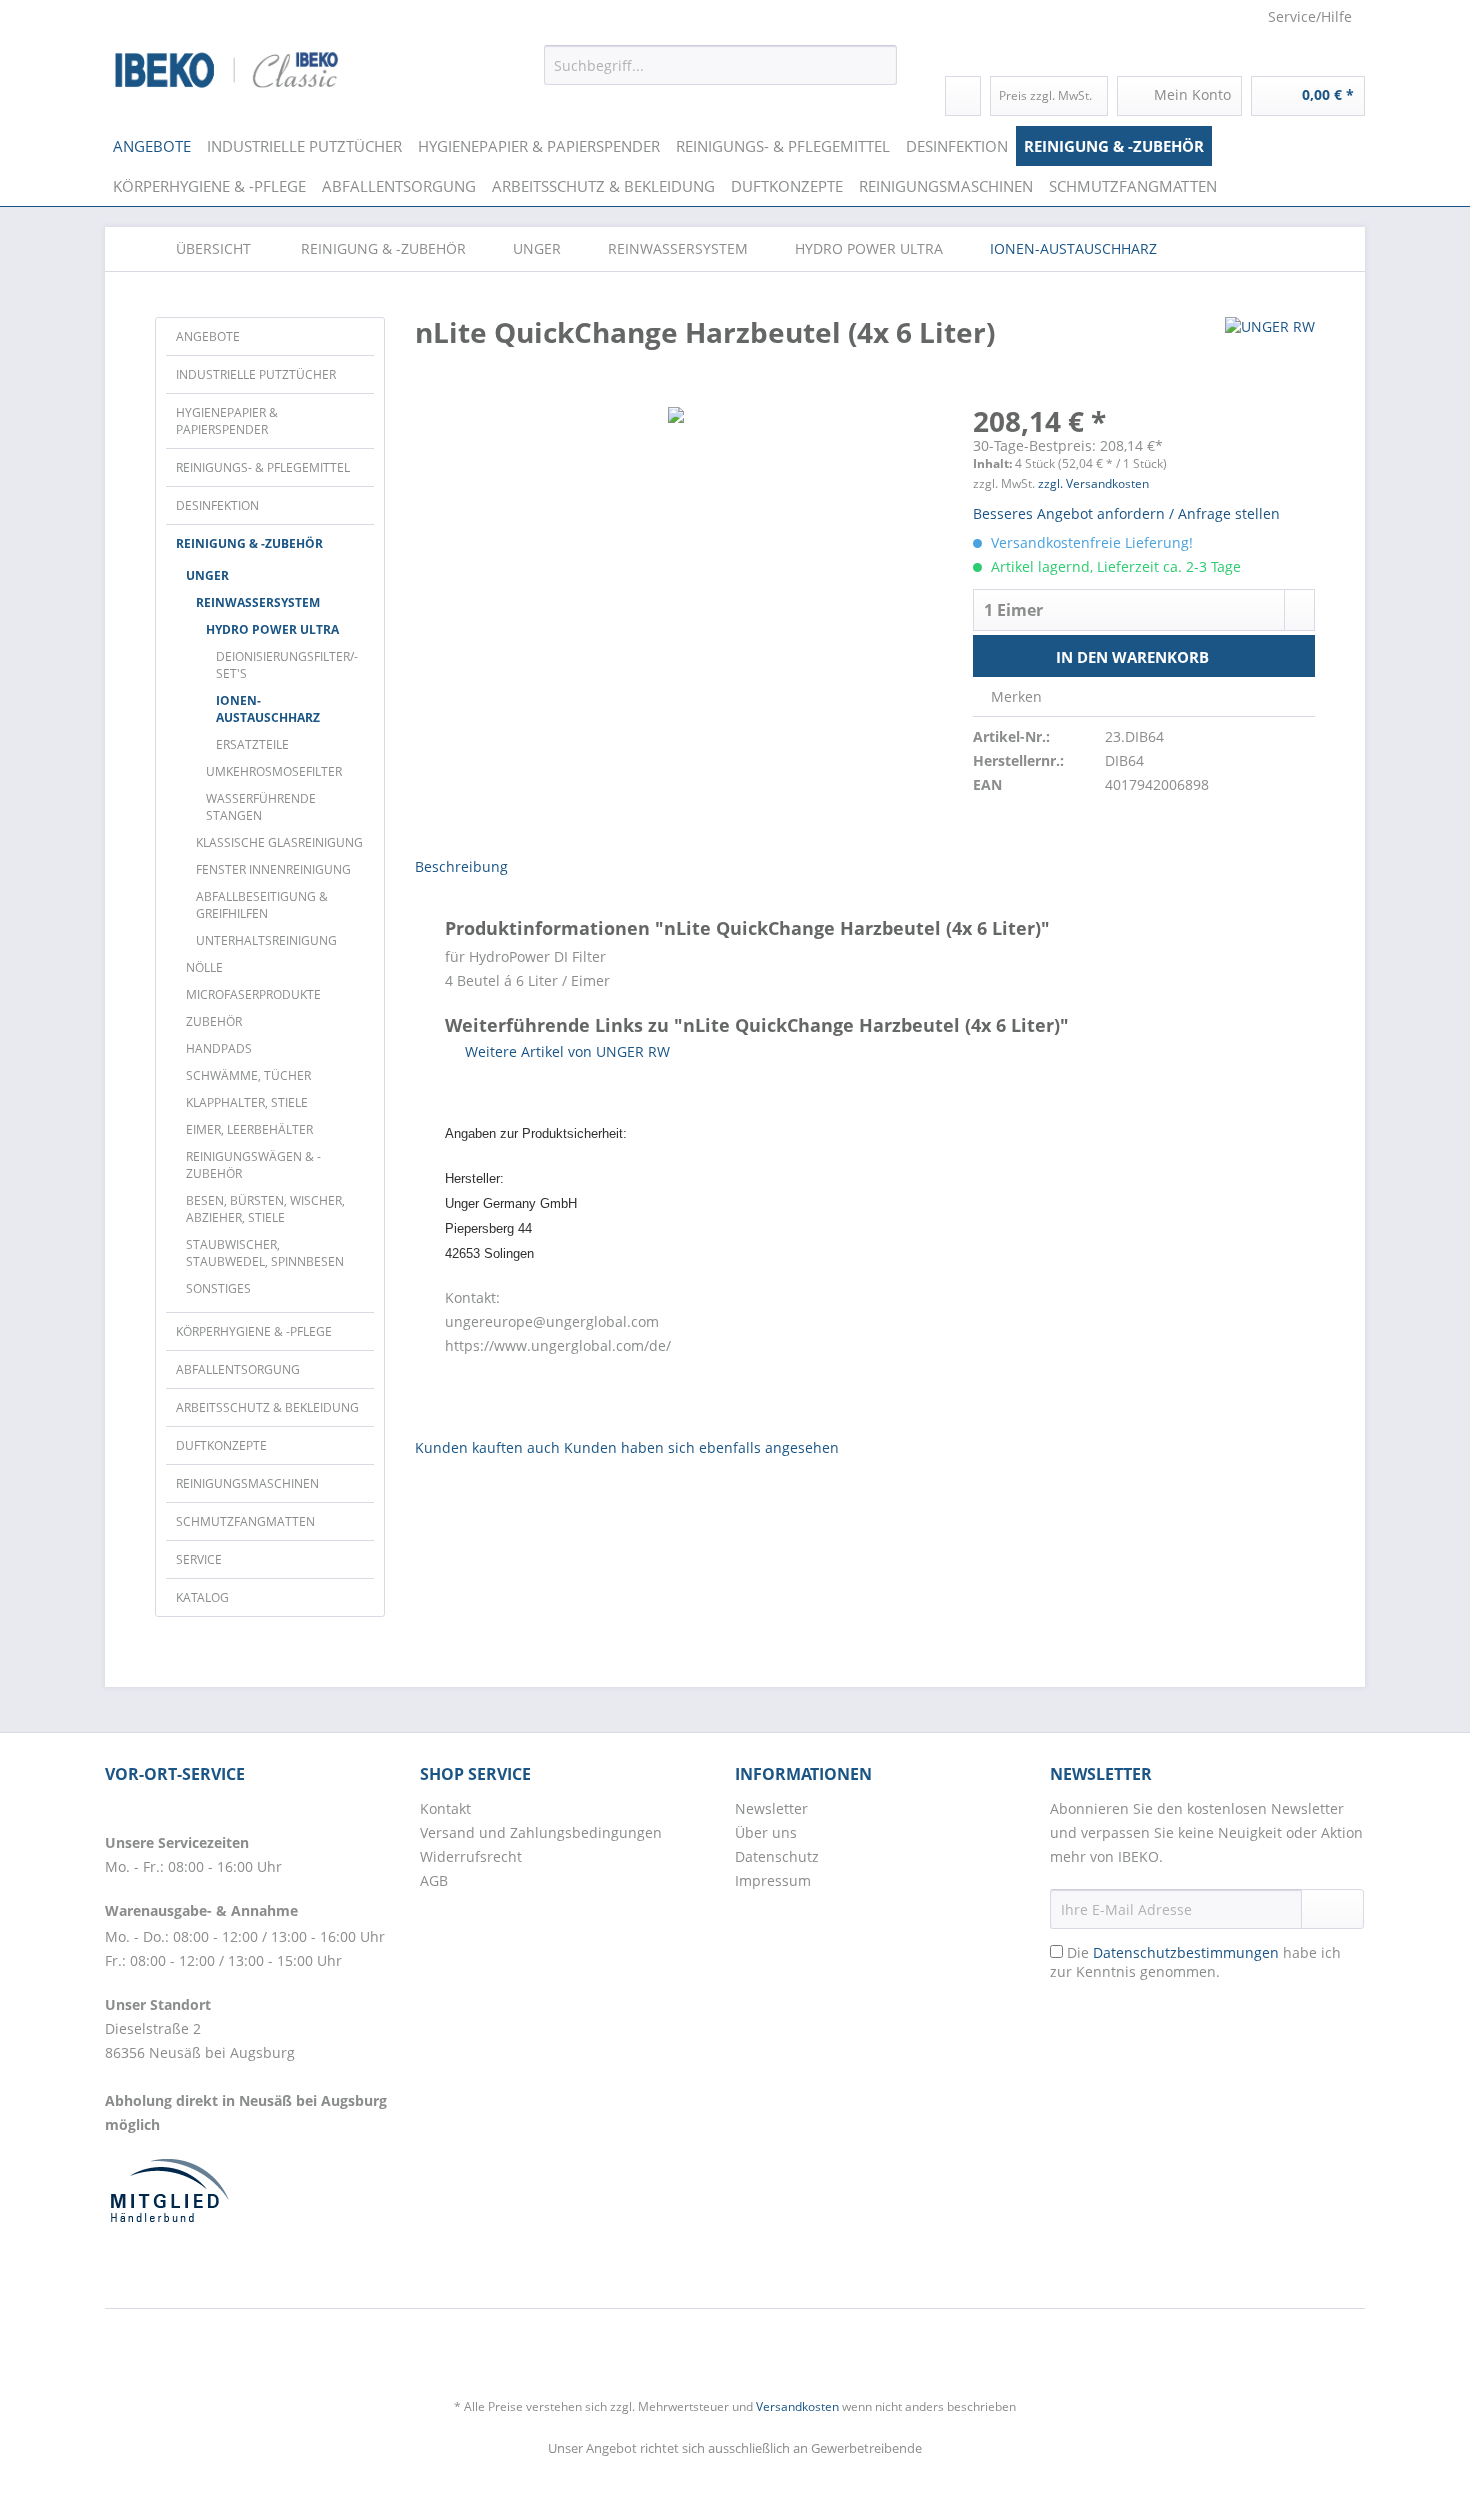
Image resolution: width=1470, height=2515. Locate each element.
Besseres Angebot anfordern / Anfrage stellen (1126, 513)
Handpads (219, 1048)
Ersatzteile (252, 744)
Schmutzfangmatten (245, 1521)
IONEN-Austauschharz (268, 709)
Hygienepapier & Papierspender (227, 421)
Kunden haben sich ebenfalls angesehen (701, 1447)
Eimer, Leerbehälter (249, 1129)
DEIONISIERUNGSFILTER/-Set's (287, 665)
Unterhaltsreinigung (266, 940)
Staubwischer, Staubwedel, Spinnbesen (265, 1253)
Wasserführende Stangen (261, 807)
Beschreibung (461, 866)
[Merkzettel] (963, 96)
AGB (434, 1880)
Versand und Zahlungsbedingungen (541, 1832)
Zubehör (214, 1021)
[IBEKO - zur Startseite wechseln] (227, 70)
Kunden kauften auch (487, 1447)
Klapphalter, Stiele (247, 1102)
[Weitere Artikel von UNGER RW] (1270, 352)
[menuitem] (720, 74)
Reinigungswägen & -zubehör (253, 1165)
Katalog (202, 1597)
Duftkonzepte (221, 1445)
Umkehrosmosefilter (274, 771)
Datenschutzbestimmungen (1186, 1952)
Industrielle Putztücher (256, 374)
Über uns (766, 1832)
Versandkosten (797, 2406)
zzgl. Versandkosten (1093, 483)
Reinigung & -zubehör (249, 543)
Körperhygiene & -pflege (254, 1331)
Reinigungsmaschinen (247, 1483)
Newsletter (771, 1808)
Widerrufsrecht (471, 1856)
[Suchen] (878, 65)
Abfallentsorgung (238, 1369)
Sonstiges (218, 1288)
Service (199, 1559)
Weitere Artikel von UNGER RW (565, 1051)
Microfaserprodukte (253, 994)
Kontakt (445, 1808)
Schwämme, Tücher (248, 1075)
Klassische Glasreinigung (279, 842)
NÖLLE (204, 967)
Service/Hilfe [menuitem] (1310, 16)
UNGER (207, 575)
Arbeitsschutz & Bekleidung (267, 1407)
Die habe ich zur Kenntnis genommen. (1195, 1962)
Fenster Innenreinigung (273, 869)
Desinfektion (217, 505)
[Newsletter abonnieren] (1332, 1909)
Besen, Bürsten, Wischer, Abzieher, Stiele (265, 1209)
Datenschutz (777, 1856)
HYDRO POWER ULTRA (272, 629)
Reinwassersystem (258, 602)
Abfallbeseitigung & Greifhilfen (262, 905)
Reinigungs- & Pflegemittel (263, 467)
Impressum (773, 1880)
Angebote (208, 336)
